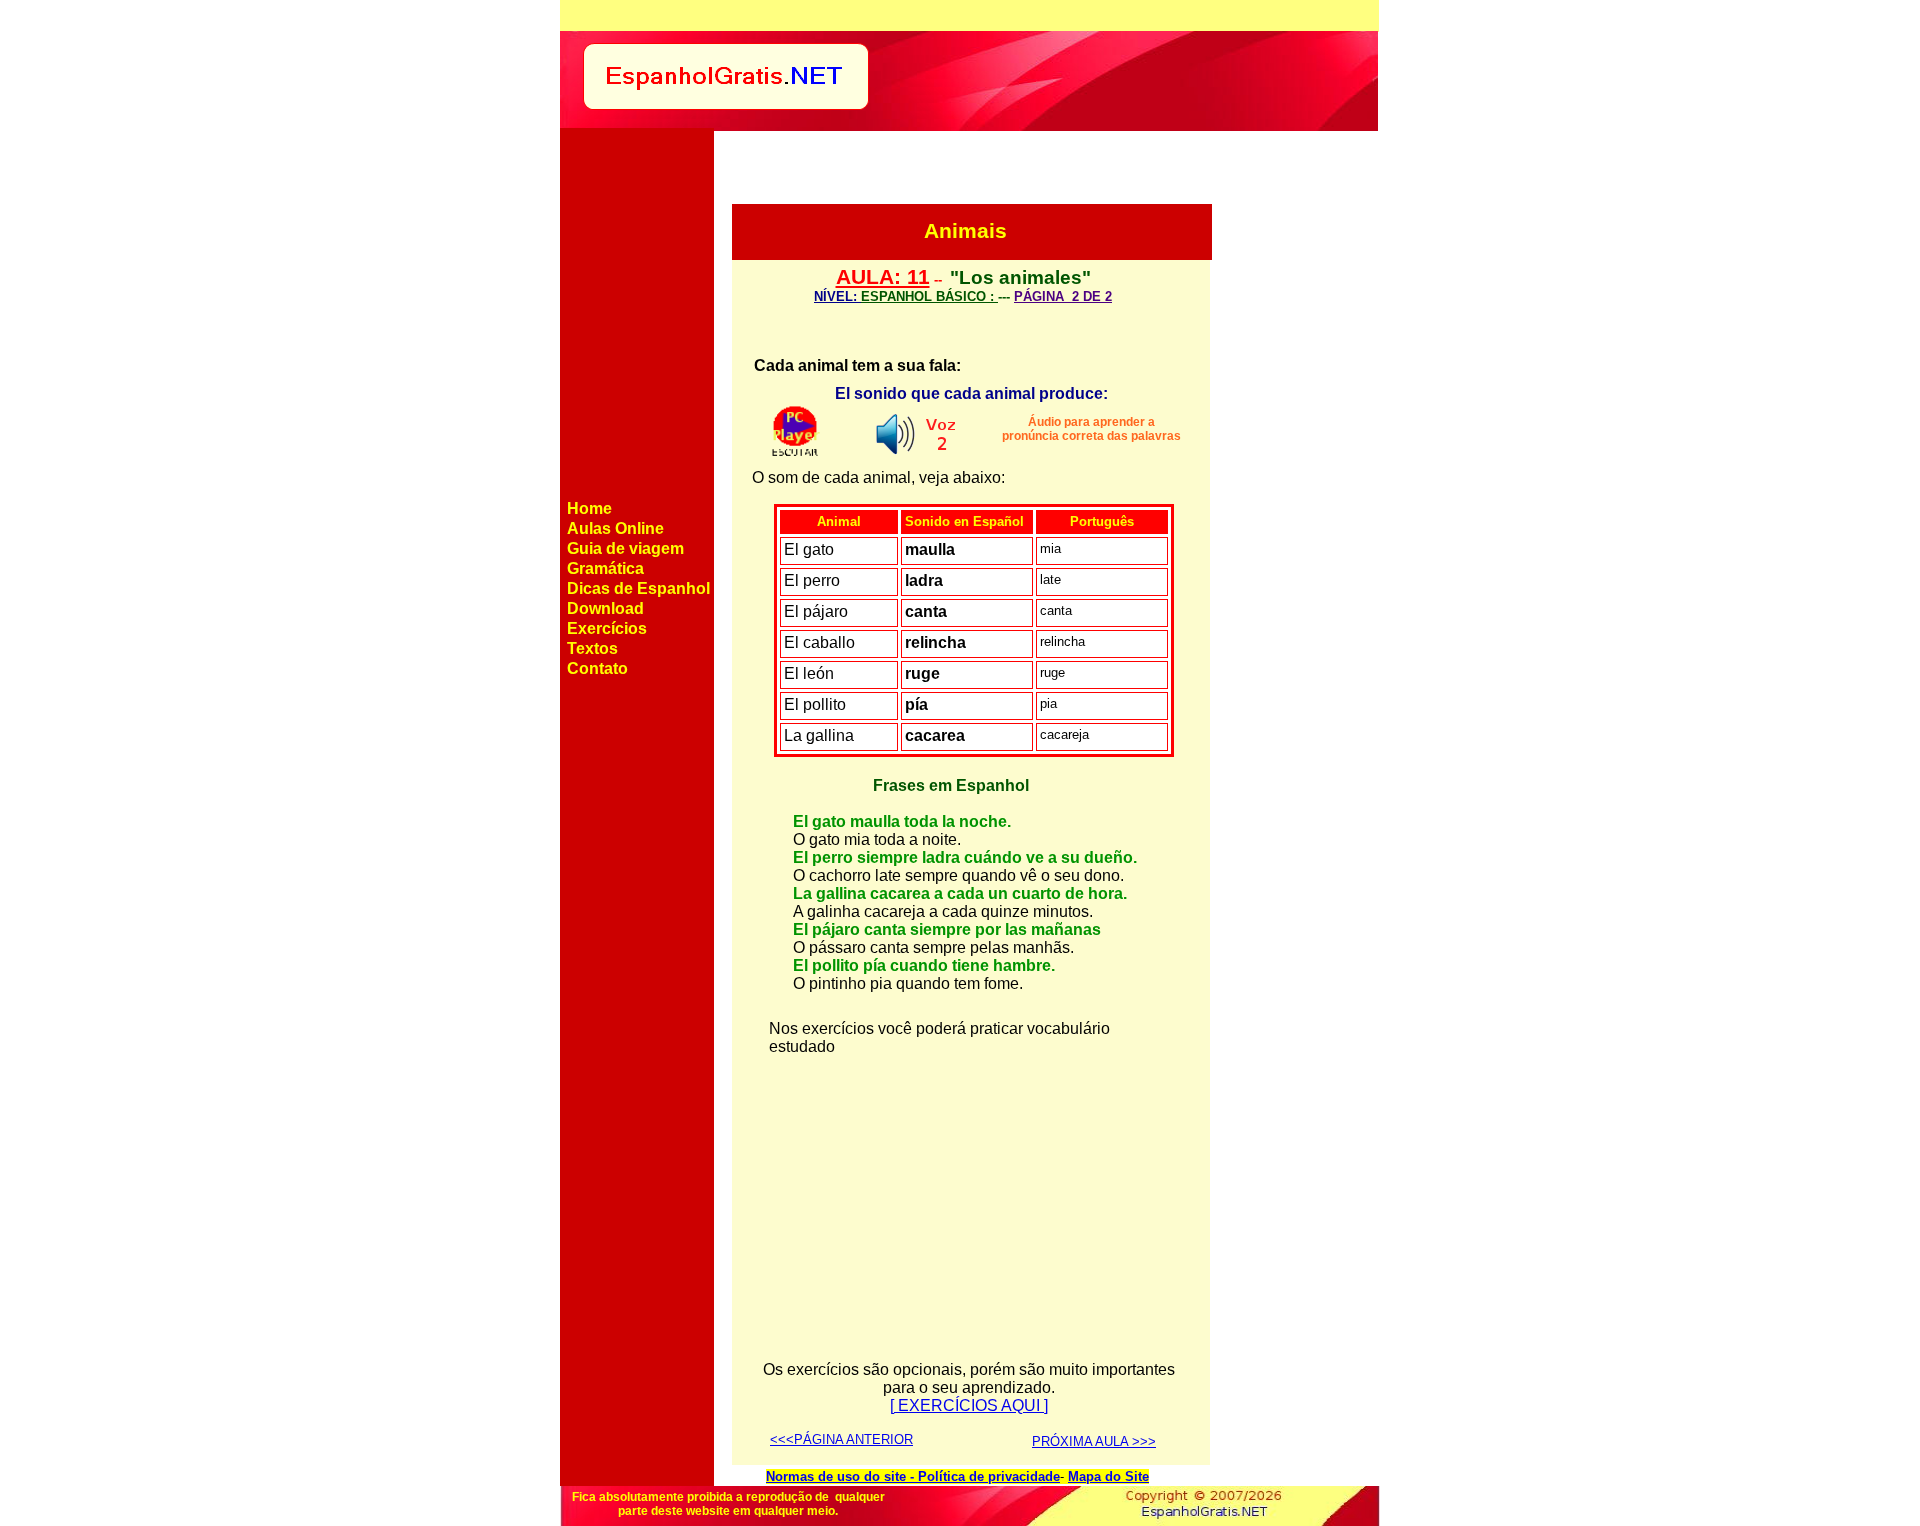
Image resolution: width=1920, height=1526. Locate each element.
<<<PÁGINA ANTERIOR (841, 1439)
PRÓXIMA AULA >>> (1094, 1441)
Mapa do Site (1108, 1476)
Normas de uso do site (836, 1476)
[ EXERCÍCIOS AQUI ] (969, 1405)
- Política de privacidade (983, 1476)
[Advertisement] (1294, 483)
